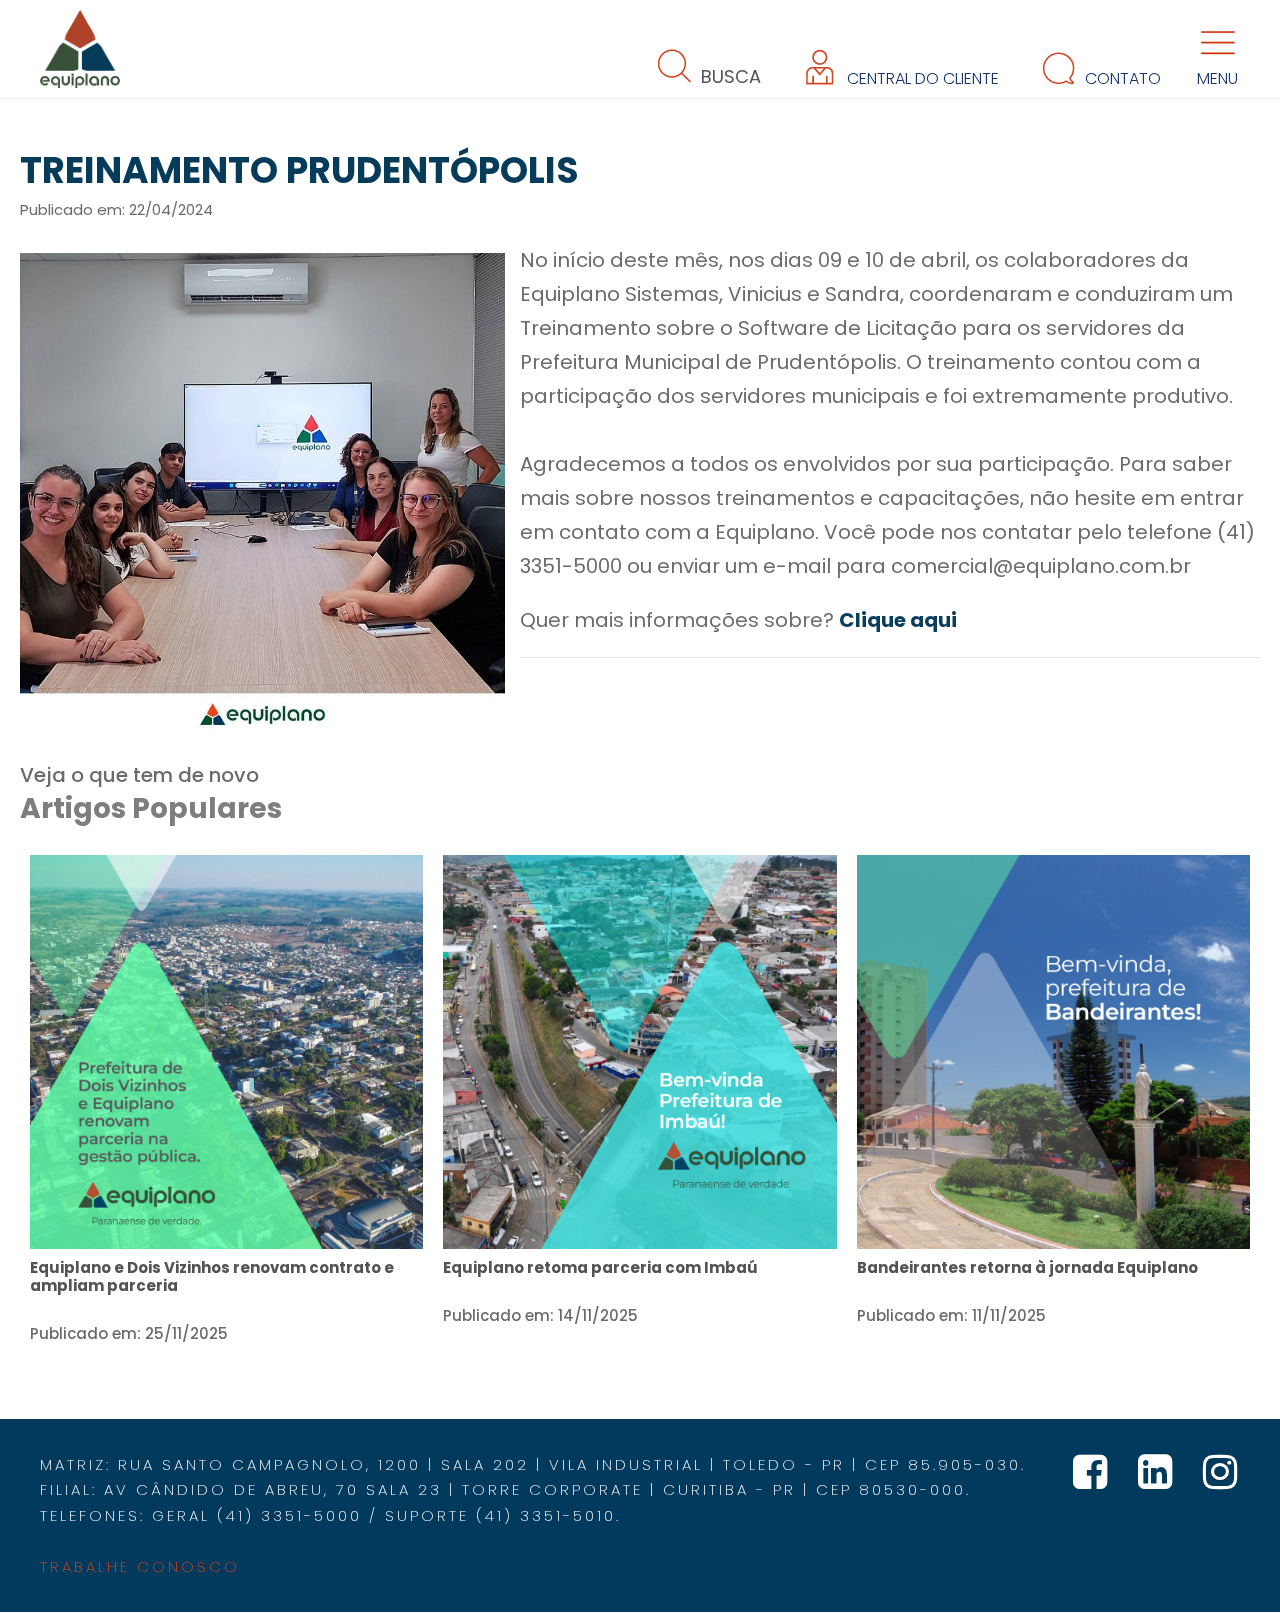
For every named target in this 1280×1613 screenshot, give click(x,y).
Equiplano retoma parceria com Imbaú (600, 1267)
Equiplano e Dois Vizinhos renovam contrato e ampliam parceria (212, 1276)
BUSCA (728, 76)
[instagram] (1221, 1479)
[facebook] (1095, 1479)
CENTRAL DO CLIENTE (921, 78)
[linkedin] (1160, 1479)
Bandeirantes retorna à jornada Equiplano (1027, 1267)
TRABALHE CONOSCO (140, 1566)
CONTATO (1121, 78)
